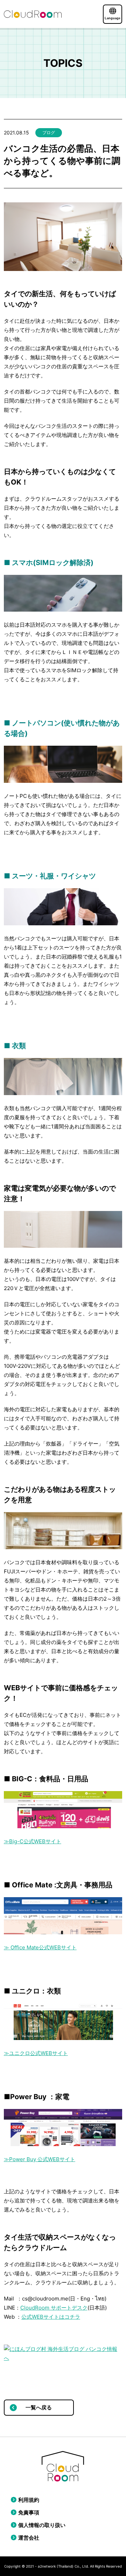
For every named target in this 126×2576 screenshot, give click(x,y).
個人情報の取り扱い (42, 2525)
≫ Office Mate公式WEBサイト (40, 1947)
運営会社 (29, 2538)
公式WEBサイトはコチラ (51, 2317)
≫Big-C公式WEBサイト (33, 1841)
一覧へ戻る (39, 2407)
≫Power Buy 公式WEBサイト (40, 2159)
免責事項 (29, 2512)
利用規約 (29, 2500)
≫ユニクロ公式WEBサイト (36, 2053)
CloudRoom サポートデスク (54, 2308)
